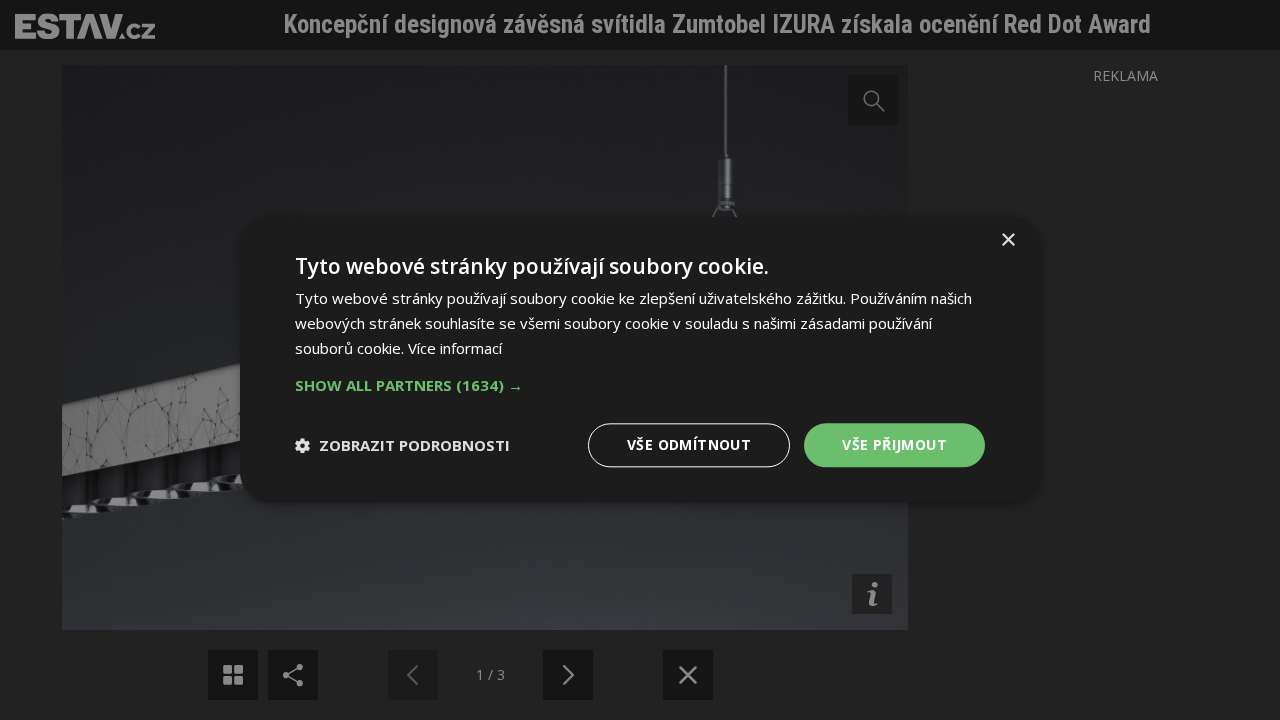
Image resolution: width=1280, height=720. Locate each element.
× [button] (1007, 240)
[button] (640, 385)
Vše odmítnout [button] (689, 444)
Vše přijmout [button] (894, 444)
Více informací (455, 348)
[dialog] (640, 360)
